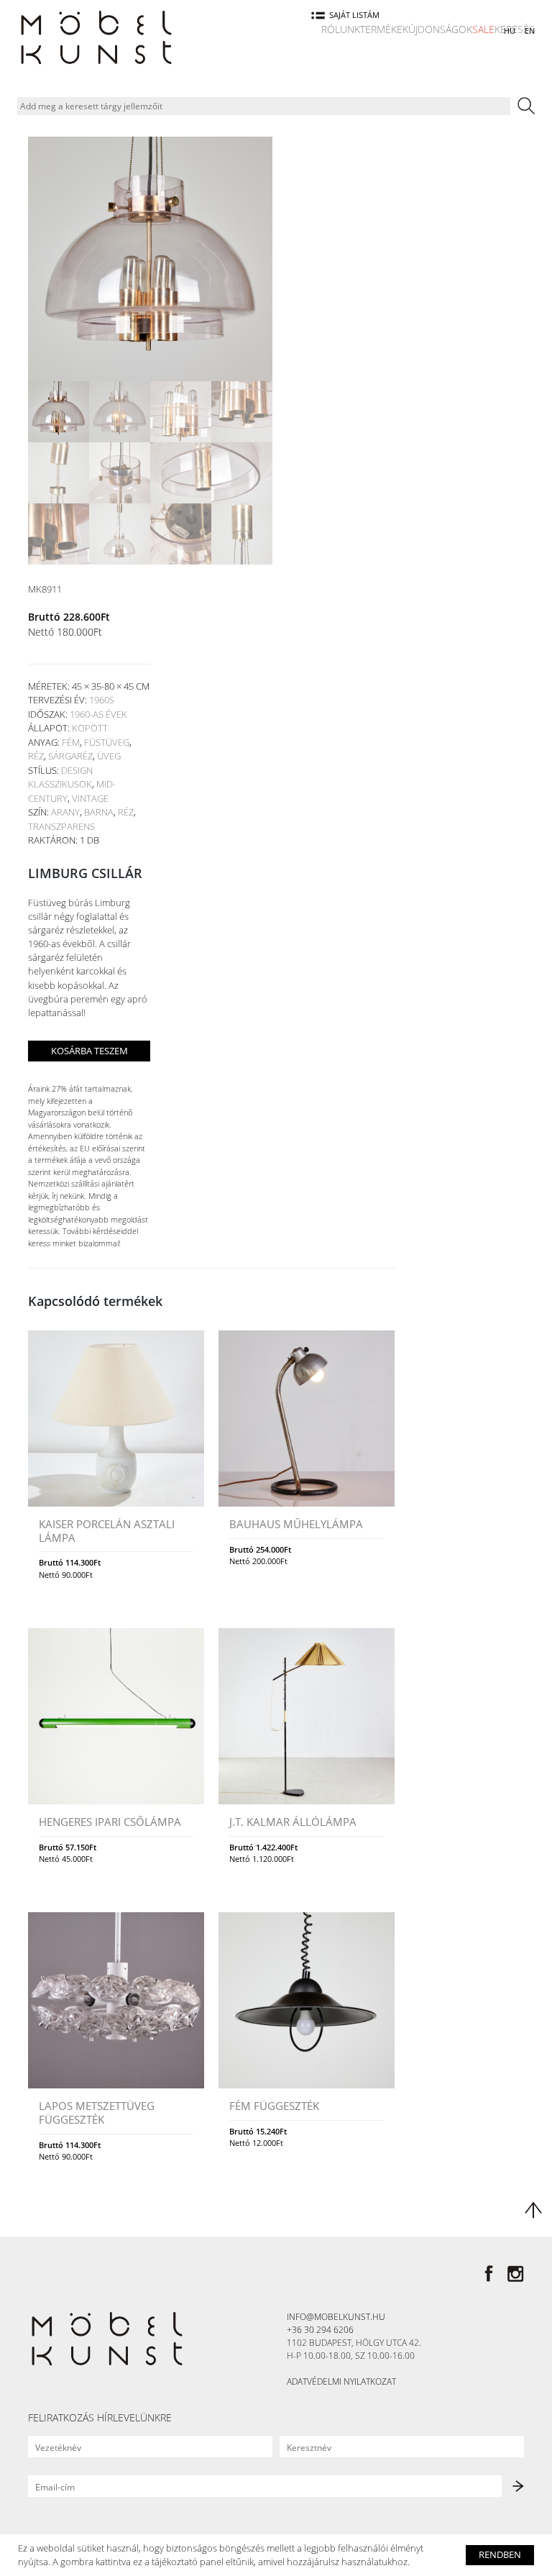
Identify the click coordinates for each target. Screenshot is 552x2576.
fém (71, 742)
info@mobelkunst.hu (336, 2317)
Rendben (500, 2554)
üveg (109, 756)
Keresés (515, 29)
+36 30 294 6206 (320, 2330)
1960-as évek (98, 714)
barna (99, 812)
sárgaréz (70, 756)
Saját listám (354, 15)
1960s (102, 700)
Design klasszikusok (60, 777)
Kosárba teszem (89, 1051)
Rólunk (341, 29)
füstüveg (107, 742)
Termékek (384, 29)
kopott (90, 728)
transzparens (61, 826)
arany (65, 812)
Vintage (90, 798)
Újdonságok (440, 29)
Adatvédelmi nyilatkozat (341, 2381)
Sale (483, 29)
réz (36, 756)
